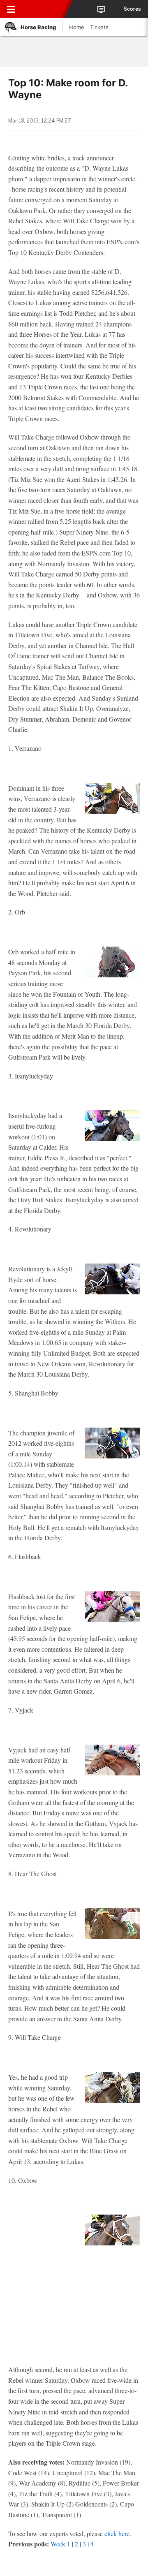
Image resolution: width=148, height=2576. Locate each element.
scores (132, 9)
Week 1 (60, 2544)
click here (117, 2533)
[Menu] (11, 9)
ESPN (44, 9)
